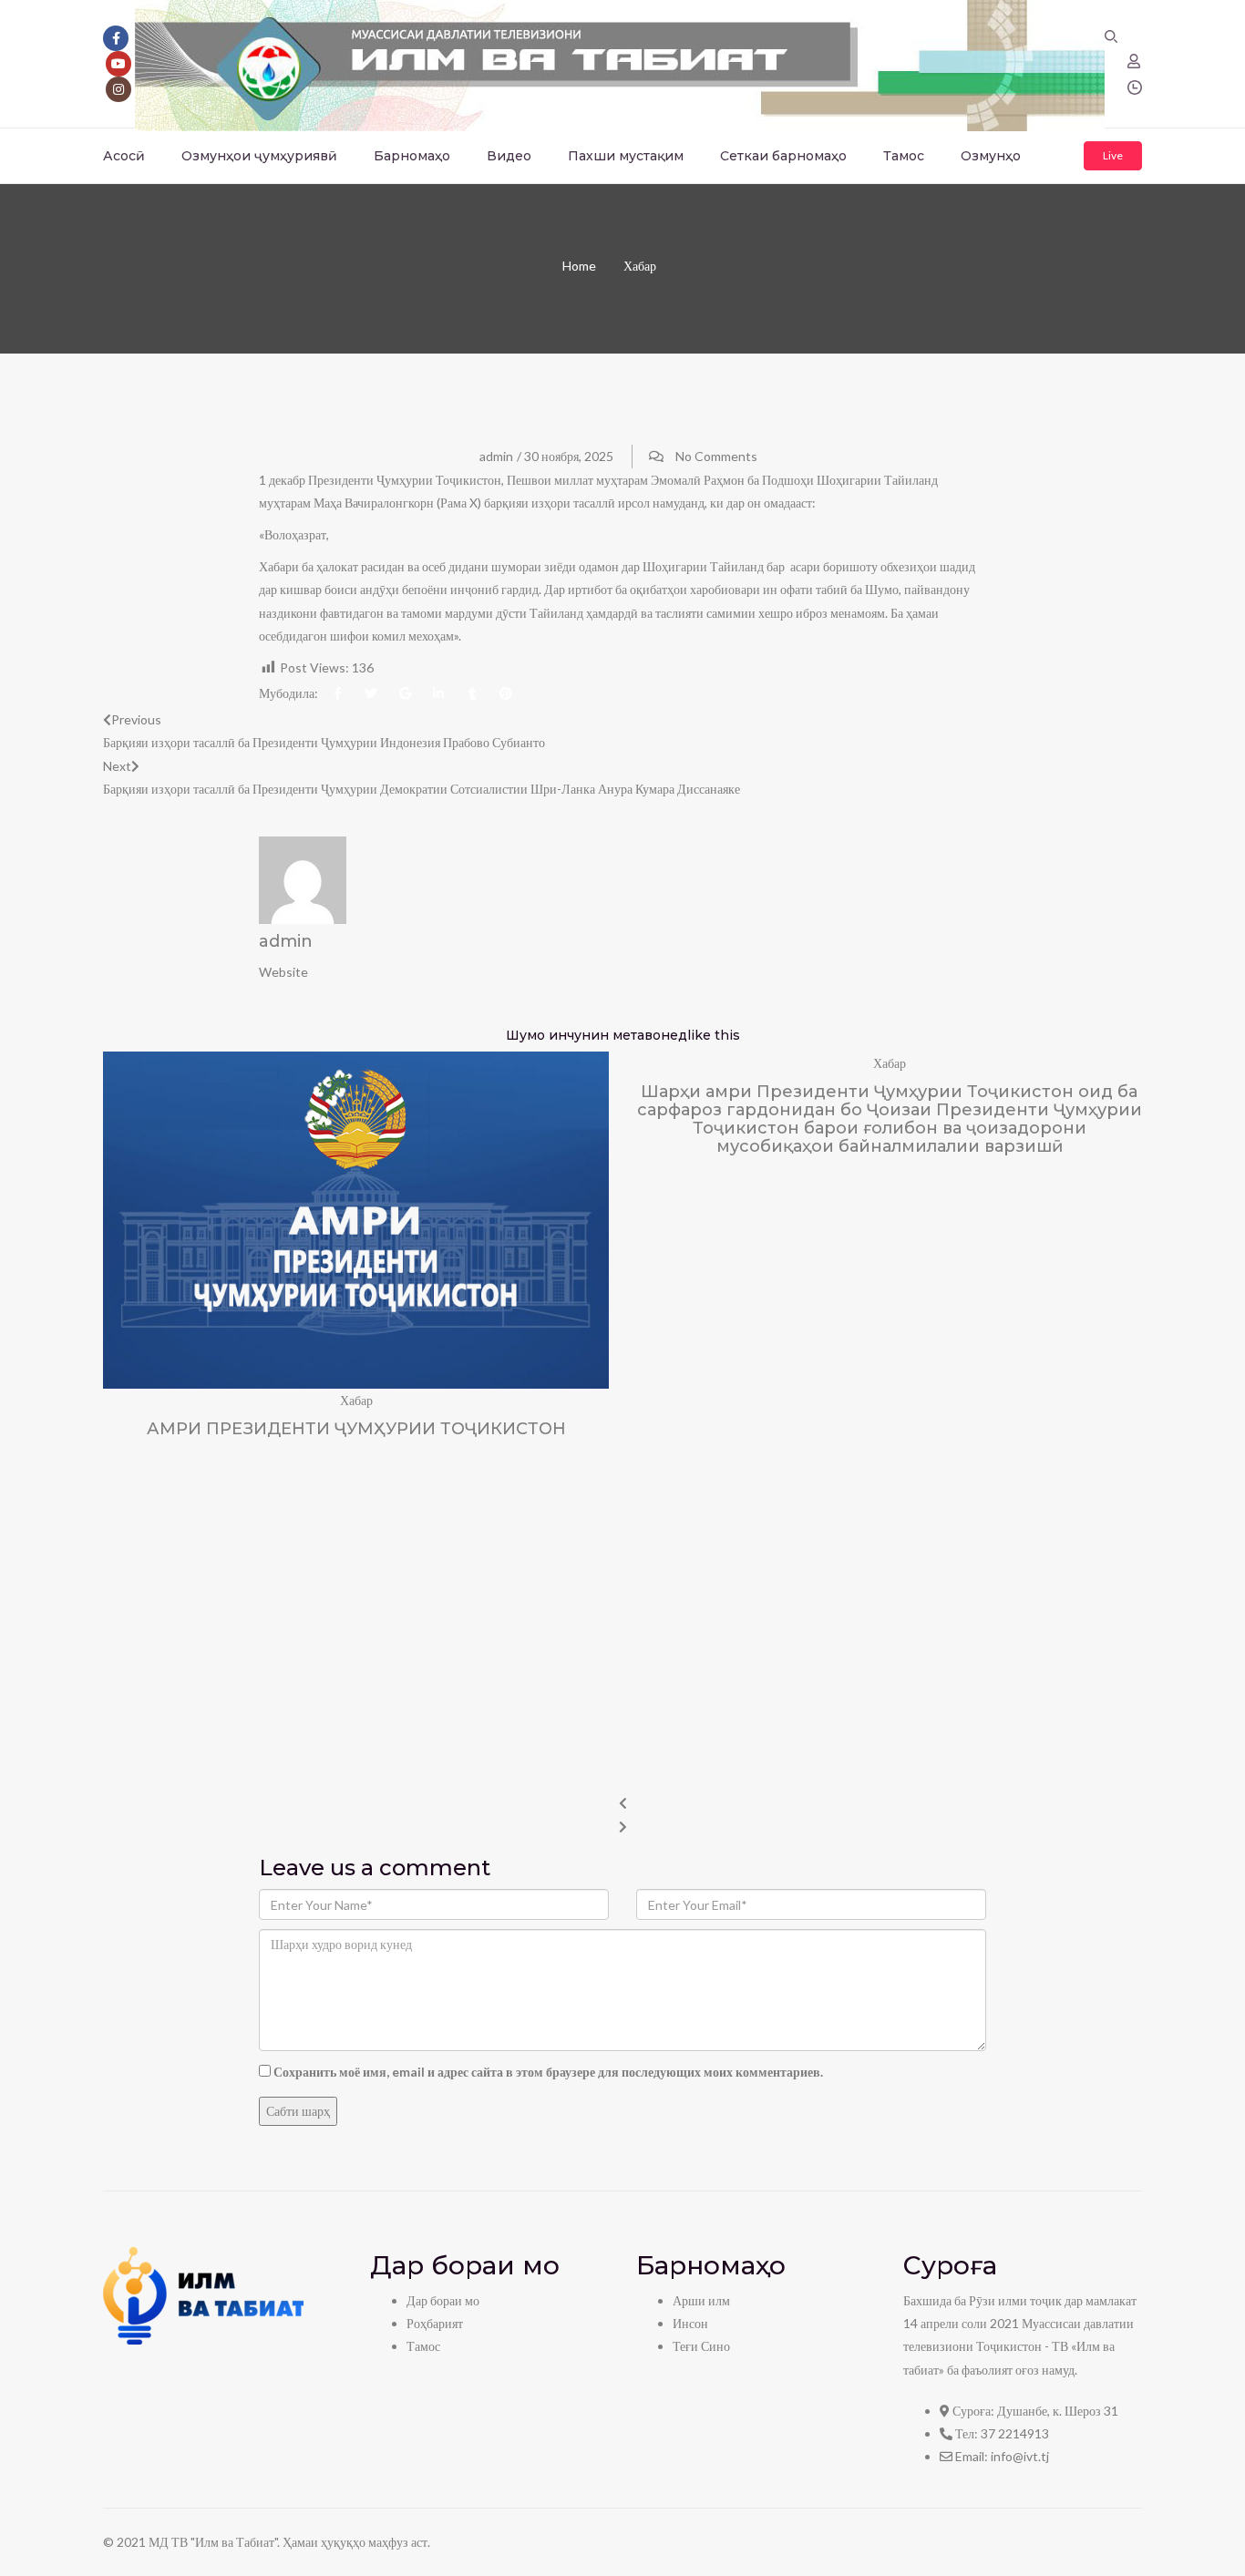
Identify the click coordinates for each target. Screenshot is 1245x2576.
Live (1113, 155)
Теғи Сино (701, 2346)
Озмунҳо (991, 156)
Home (579, 266)
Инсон (690, 2323)
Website (283, 972)
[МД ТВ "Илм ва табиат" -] (620, 62)
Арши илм (701, 2300)
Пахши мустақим (626, 156)
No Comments (716, 456)
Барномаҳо (412, 156)
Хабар (640, 266)
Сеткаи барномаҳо (783, 156)
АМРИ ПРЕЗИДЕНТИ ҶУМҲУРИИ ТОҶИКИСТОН (356, 1429)
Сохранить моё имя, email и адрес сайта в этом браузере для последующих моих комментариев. (548, 2072)
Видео (509, 156)
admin (496, 456)
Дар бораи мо (443, 2300)
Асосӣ (124, 156)
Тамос (904, 156)
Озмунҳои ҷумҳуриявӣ (259, 156)
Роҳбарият (435, 2323)
